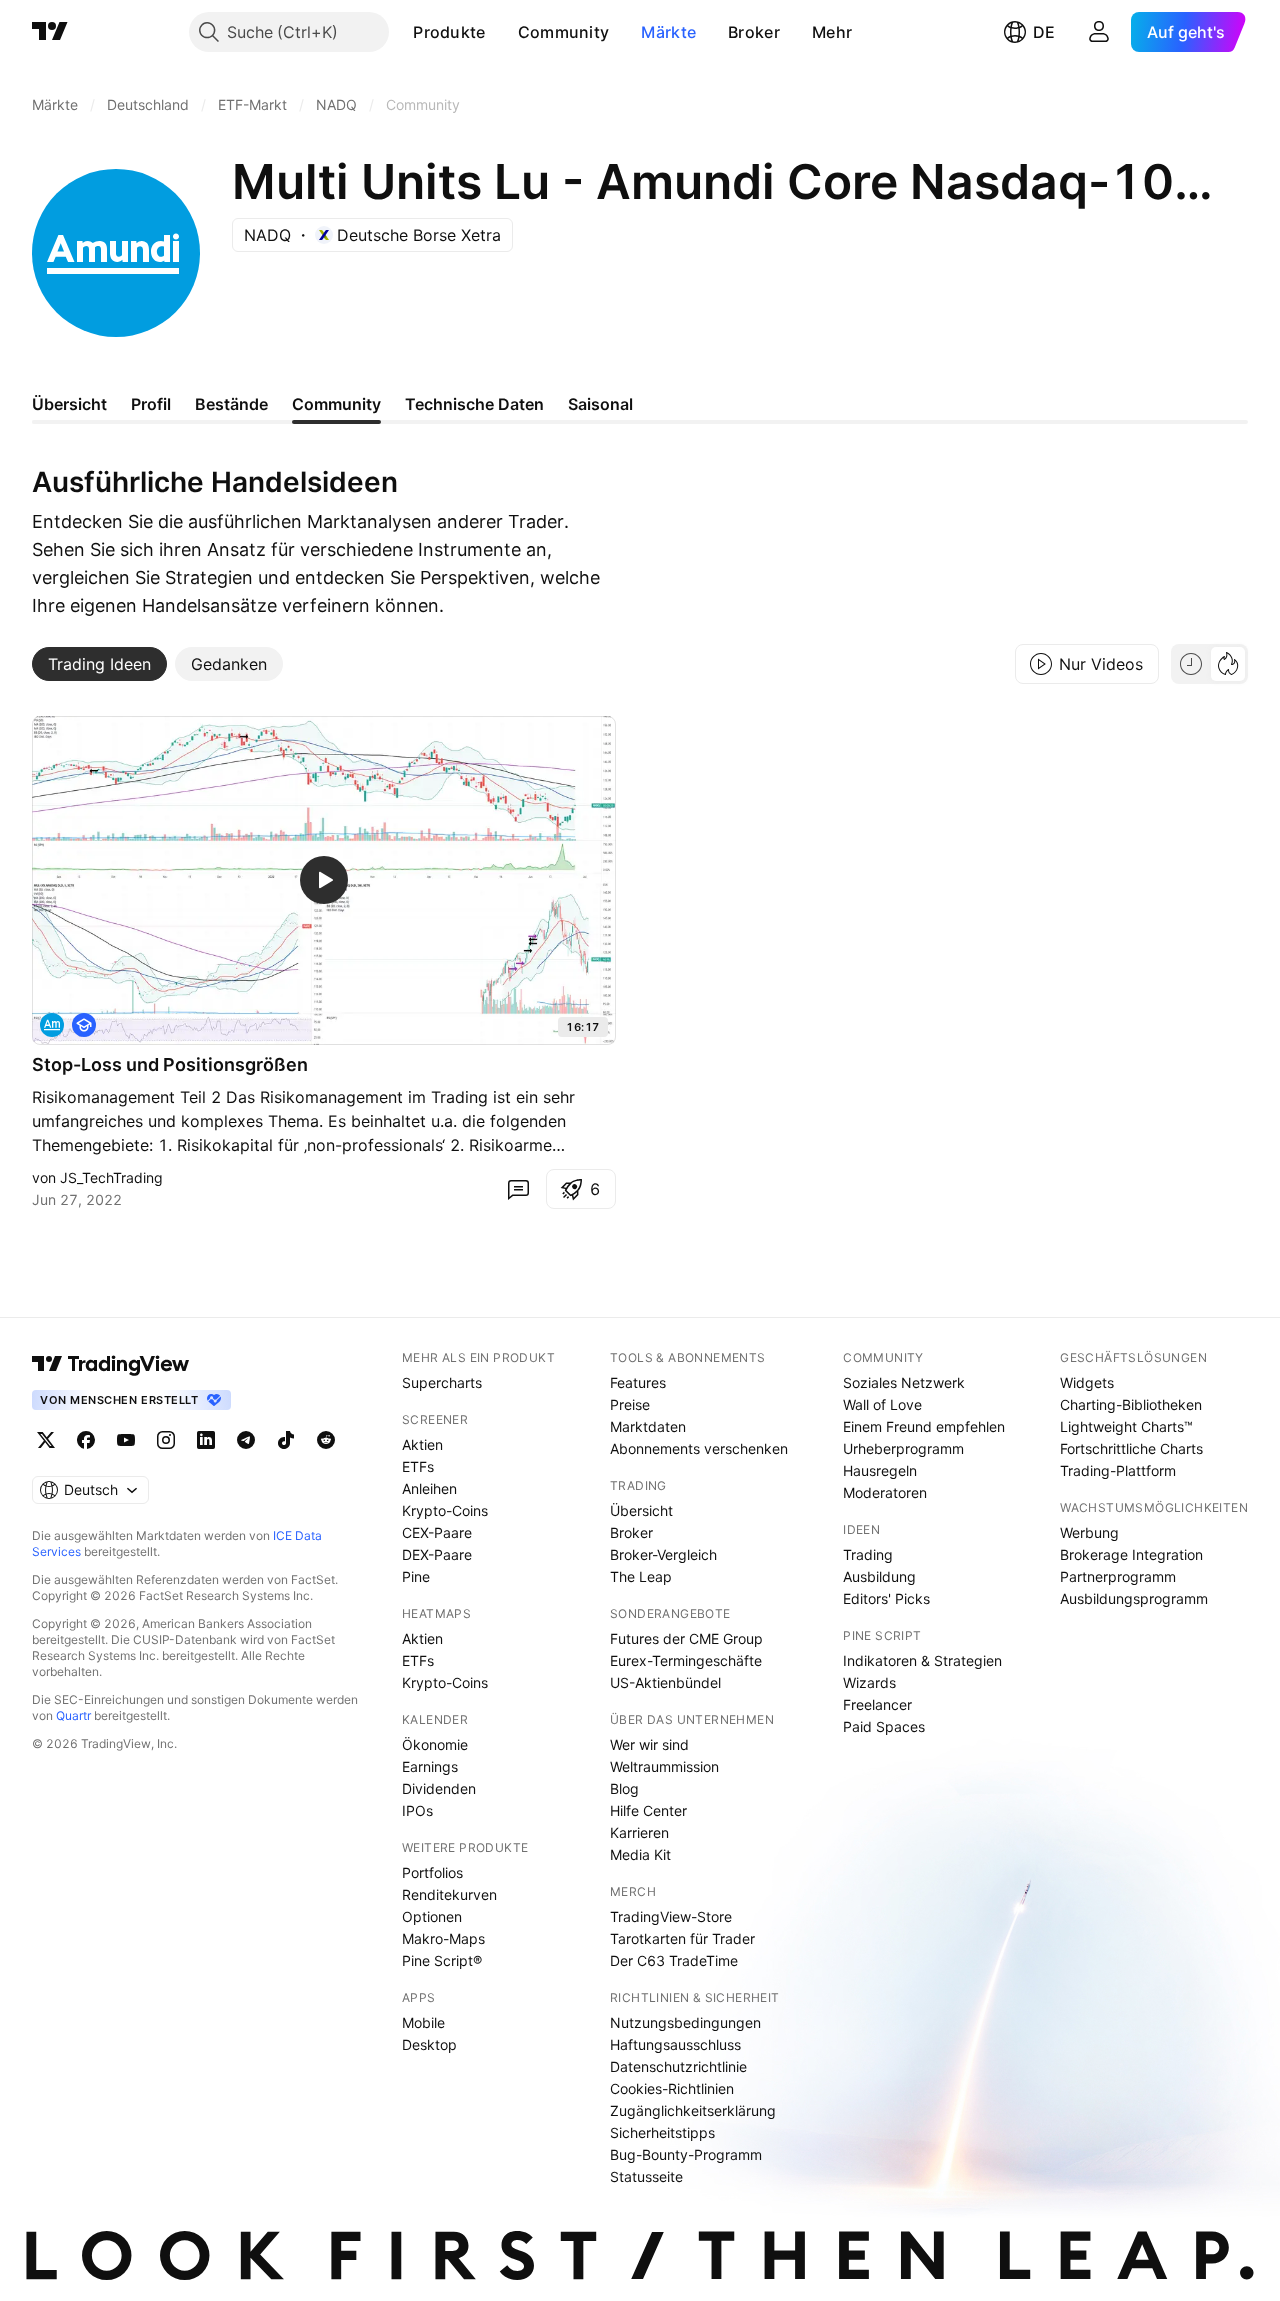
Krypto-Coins (445, 1510)
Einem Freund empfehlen (924, 1426)
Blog (624, 1788)
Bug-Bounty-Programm (686, 2154)
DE (1044, 32)
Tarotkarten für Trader (682, 1938)
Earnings (430, 1766)
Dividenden (439, 1788)
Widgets (1087, 1382)
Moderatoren (885, 1492)
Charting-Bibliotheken (1131, 1404)
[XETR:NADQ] (52, 1025)
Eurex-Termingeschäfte (686, 1660)
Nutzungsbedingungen (685, 2022)
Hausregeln (880, 1470)
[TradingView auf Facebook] (86, 1440)
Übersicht (641, 1510)
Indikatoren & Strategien (922, 1660)
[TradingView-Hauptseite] (111, 1364)
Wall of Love (882, 1404)
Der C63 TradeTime (674, 1960)
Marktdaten (648, 1426)
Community (564, 32)
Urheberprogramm (903, 1448)
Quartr (73, 1715)
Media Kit (640, 1854)
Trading (868, 1554)
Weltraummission (664, 1766)
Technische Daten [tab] (474, 404)
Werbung (1089, 1532)
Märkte (668, 32)
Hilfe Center (648, 1810)
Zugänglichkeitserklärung (693, 2110)
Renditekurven (449, 1894)
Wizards (869, 1682)
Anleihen (429, 1488)
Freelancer (877, 1704)
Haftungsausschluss (675, 2044)
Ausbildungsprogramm (1134, 1598)
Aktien (422, 1444)
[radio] (1191, 664)
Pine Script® (442, 1960)
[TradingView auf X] (46, 1440)
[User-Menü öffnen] (1099, 32)
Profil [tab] (151, 404)
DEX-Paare (437, 1554)
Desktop (429, 2044)
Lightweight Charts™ (1126, 1426)
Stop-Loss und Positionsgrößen (170, 1064)
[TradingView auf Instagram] (166, 1440)
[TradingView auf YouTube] (126, 1440)
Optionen (432, 1916)
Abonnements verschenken (699, 1448)
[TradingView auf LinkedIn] (206, 1440)
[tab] (99, 664)
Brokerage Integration (1131, 1554)
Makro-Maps (443, 1938)
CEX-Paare (437, 1532)
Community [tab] (336, 404)
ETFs (418, 1466)
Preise (630, 1404)
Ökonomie (435, 1744)
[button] (501, 32)
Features (638, 1382)
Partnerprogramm (1118, 1576)
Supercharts (442, 1382)
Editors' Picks (886, 1598)
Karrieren (639, 1832)
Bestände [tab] (231, 404)
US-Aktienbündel (665, 1682)
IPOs (417, 1810)
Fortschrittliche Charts (1131, 1448)
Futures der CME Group (686, 1638)
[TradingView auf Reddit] (326, 1440)
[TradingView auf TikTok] (286, 1440)
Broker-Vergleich (663, 1554)
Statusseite (646, 2176)
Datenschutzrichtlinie (678, 2066)
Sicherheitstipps (662, 2132)
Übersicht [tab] (69, 404)
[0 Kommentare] (518, 1189)
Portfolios (432, 1872)
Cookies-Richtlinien (672, 2088)
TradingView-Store (671, 1916)
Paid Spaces (884, 1726)
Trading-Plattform (1118, 1470)
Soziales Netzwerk (904, 1382)
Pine (416, 1576)
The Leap (641, 1576)
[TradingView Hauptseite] (50, 32)
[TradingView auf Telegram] (246, 1440)
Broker (754, 32)
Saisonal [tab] (600, 404)
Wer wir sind (649, 1744)
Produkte (449, 32)
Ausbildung (879, 1576)
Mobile (423, 2022)
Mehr (832, 32)
